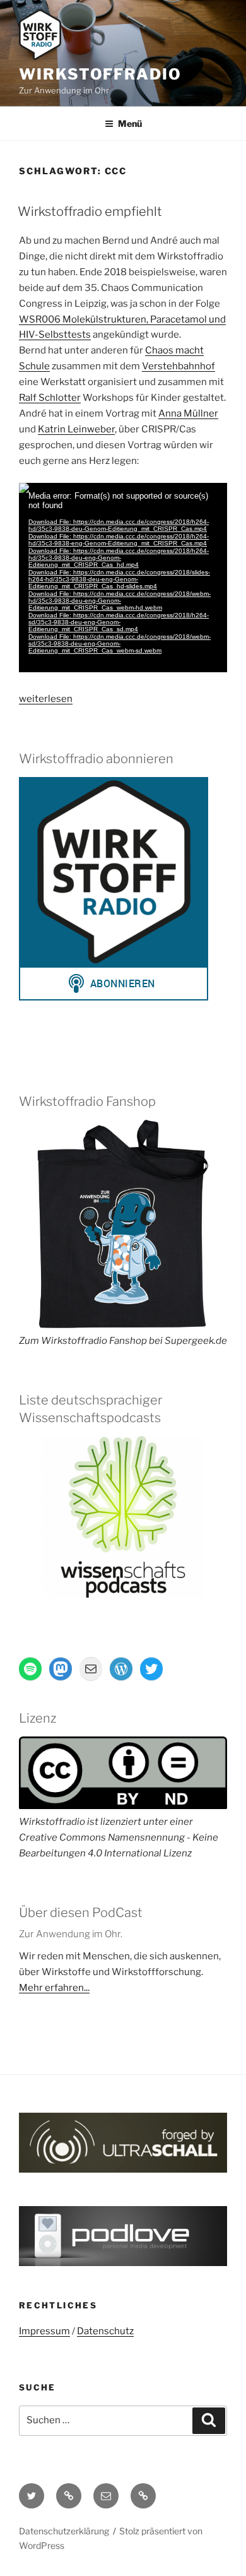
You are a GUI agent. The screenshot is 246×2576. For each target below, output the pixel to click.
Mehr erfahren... (54, 1988)
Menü (130, 123)
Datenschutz (105, 2331)
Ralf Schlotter (50, 398)
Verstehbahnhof (179, 366)
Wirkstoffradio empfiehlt (90, 211)
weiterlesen (46, 699)
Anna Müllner (188, 413)
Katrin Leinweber (76, 429)
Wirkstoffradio (100, 74)
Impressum (44, 2331)
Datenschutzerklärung (64, 2531)
